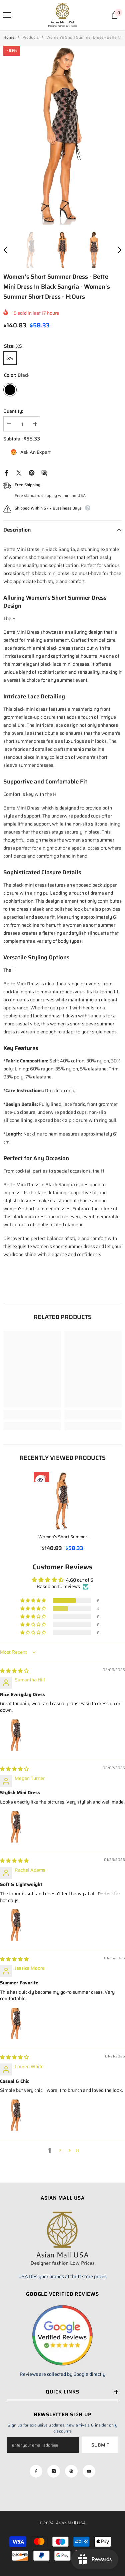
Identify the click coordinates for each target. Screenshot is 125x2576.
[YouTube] (89, 2471)
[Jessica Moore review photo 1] (16, 2023)
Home (9, 37)
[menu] (7, 15)
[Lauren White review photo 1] (16, 2115)
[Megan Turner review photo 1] (16, 1827)
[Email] (44, 472)
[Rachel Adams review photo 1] (16, 1925)
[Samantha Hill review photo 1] (16, 1735)
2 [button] (60, 2151)
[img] (14, 1671)
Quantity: (13, 411)
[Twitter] (19, 472)
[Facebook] (6, 472)
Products (30, 37)
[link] (32, 1415)
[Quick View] (40, 1480)
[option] (62, 135)
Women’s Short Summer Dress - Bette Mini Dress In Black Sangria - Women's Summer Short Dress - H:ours (62, 1537)
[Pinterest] (32, 472)
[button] (5, 250)
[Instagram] (54, 2471)
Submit (100, 2445)
